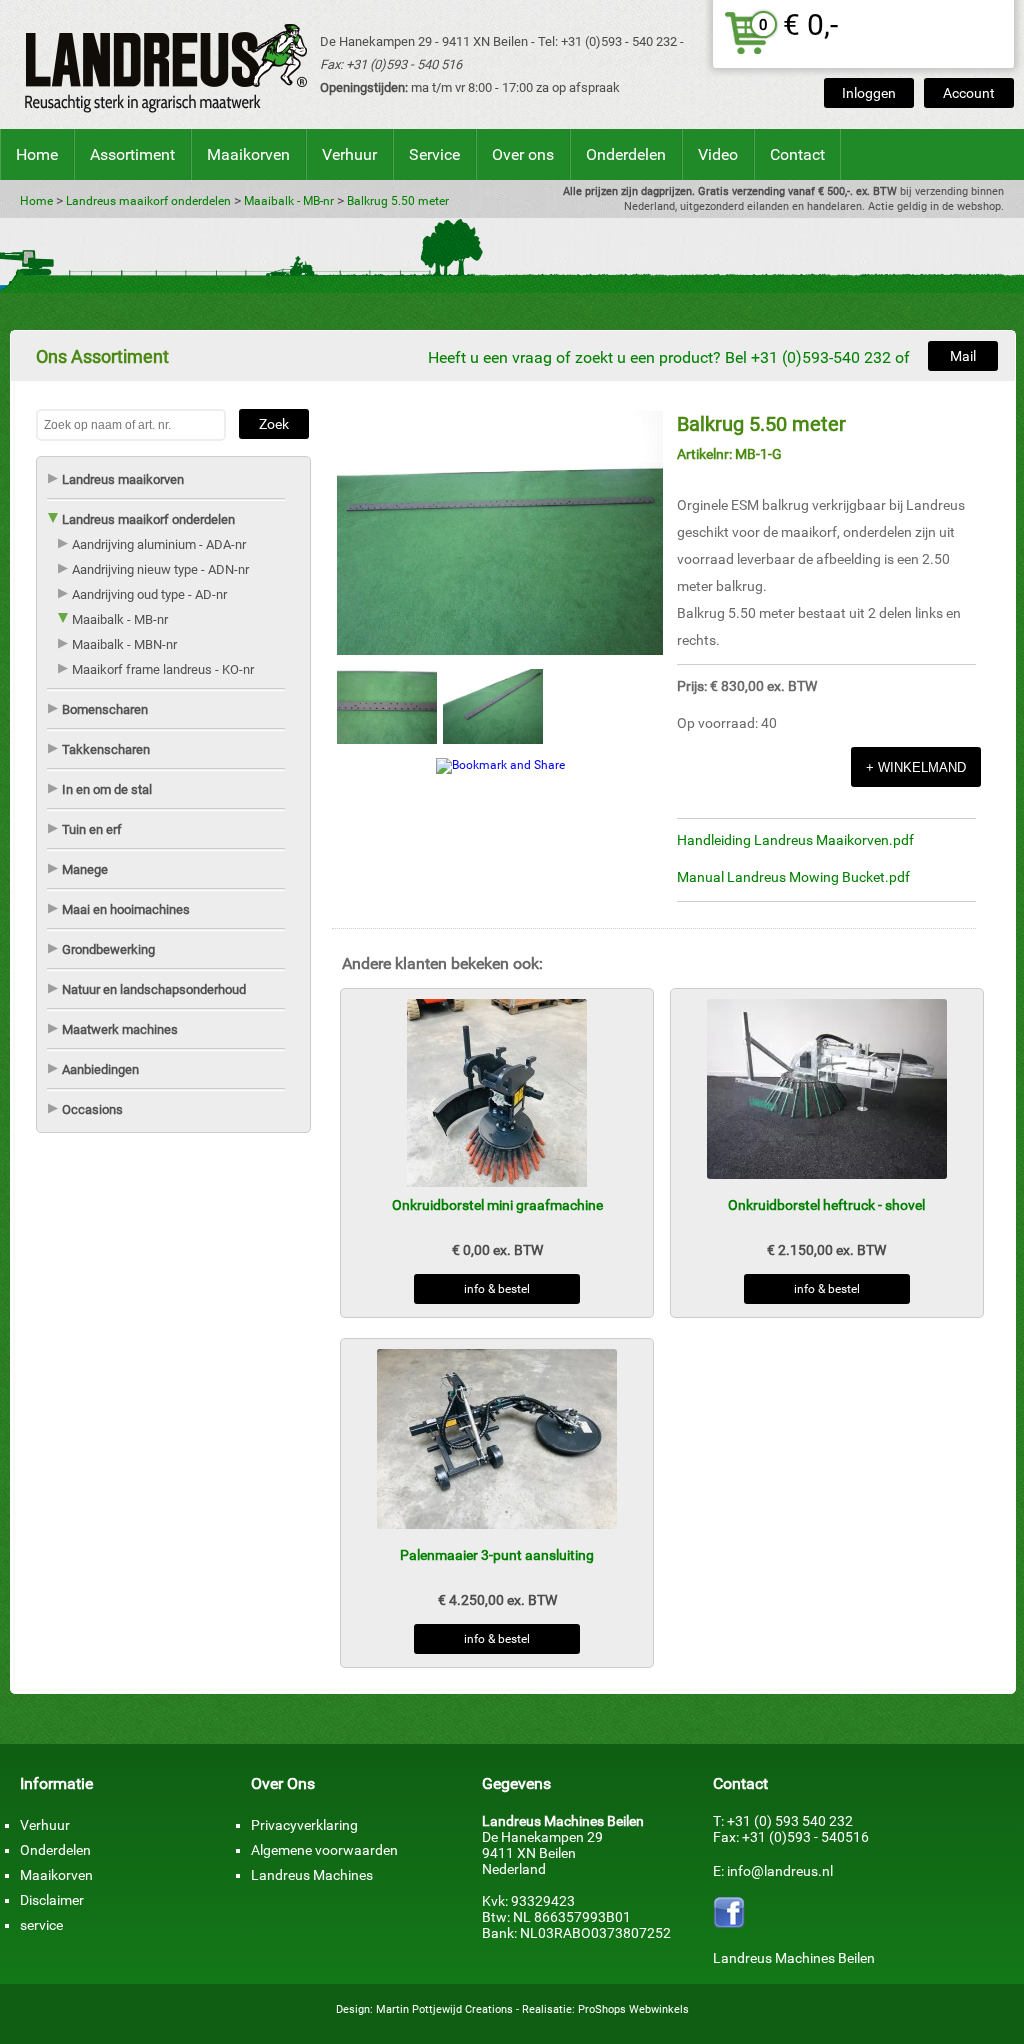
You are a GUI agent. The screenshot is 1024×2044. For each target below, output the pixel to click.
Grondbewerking (108, 949)
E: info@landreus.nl (773, 1871)
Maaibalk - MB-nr (289, 201)
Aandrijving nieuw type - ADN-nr (160, 569)
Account (969, 93)
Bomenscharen (105, 709)
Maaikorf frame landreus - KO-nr (163, 669)
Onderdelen (626, 154)
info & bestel (497, 1289)
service (41, 1925)
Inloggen (869, 93)
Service (434, 154)
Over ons (523, 154)
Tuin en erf (92, 829)
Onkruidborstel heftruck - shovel (826, 1205)
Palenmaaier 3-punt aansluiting (497, 1555)
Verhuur (349, 154)
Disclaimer (52, 1900)
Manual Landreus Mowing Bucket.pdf (793, 877)
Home (37, 154)
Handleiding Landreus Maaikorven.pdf (795, 840)
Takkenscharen (106, 749)
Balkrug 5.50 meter (398, 201)
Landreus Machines (312, 1875)
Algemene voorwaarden (324, 1850)
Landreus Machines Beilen (794, 1958)
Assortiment (132, 154)
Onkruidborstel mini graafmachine (497, 1205)
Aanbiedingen (100, 1069)
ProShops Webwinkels (633, 2009)
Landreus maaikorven (123, 479)
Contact (797, 154)
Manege (85, 869)
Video (718, 154)
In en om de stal (107, 789)
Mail (963, 356)
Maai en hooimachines (126, 909)
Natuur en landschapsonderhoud (154, 989)
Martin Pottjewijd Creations (444, 2009)
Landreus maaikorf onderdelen (148, 201)
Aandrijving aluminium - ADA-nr (159, 544)
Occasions (92, 1109)
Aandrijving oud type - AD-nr (149, 594)
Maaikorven (248, 154)
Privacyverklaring (304, 1825)
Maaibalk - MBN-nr (124, 644)
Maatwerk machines (120, 1029)
